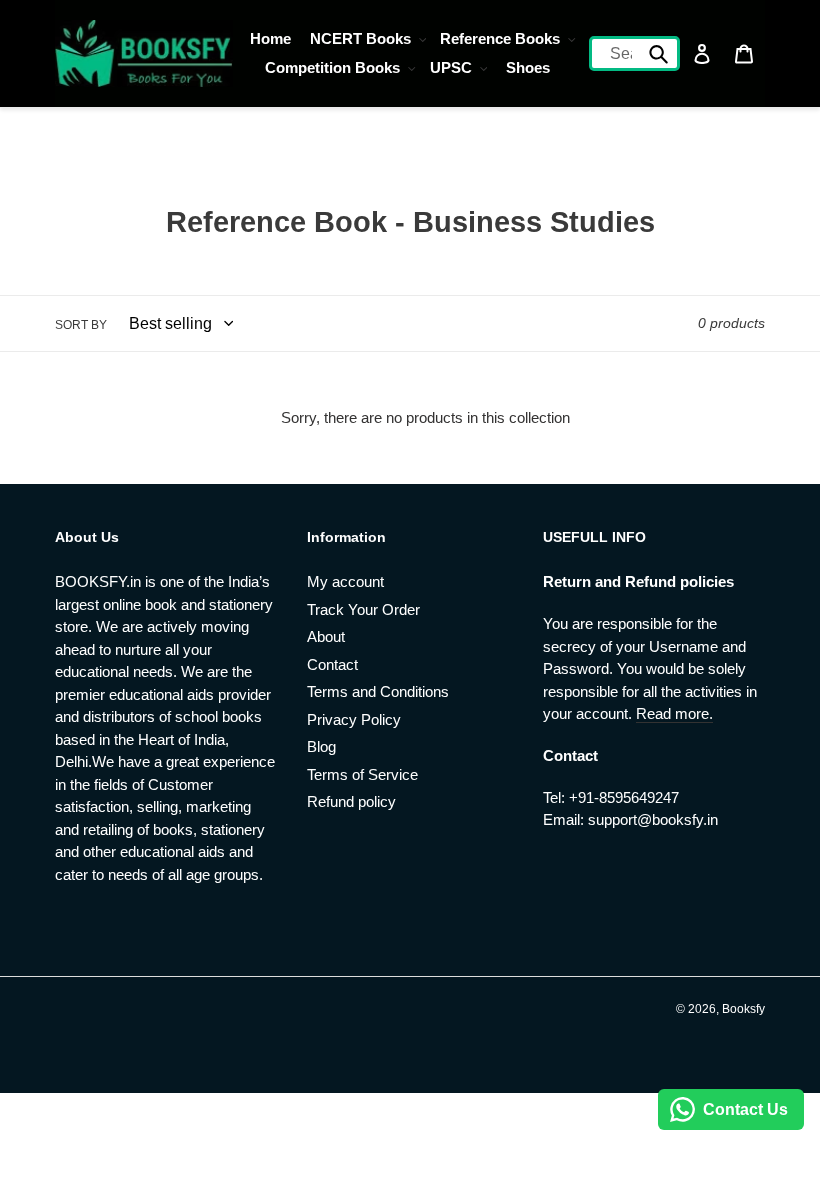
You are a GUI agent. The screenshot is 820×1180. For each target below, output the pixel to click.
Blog (321, 746)
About (326, 636)
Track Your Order (363, 609)
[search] (635, 53)
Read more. (674, 713)
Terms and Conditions (378, 691)
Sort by (81, 325)
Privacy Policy (354, 719)
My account (345, 581)
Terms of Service (362, 774)
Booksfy (743, 1009)
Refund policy (351, 801)
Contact (332, 664)
